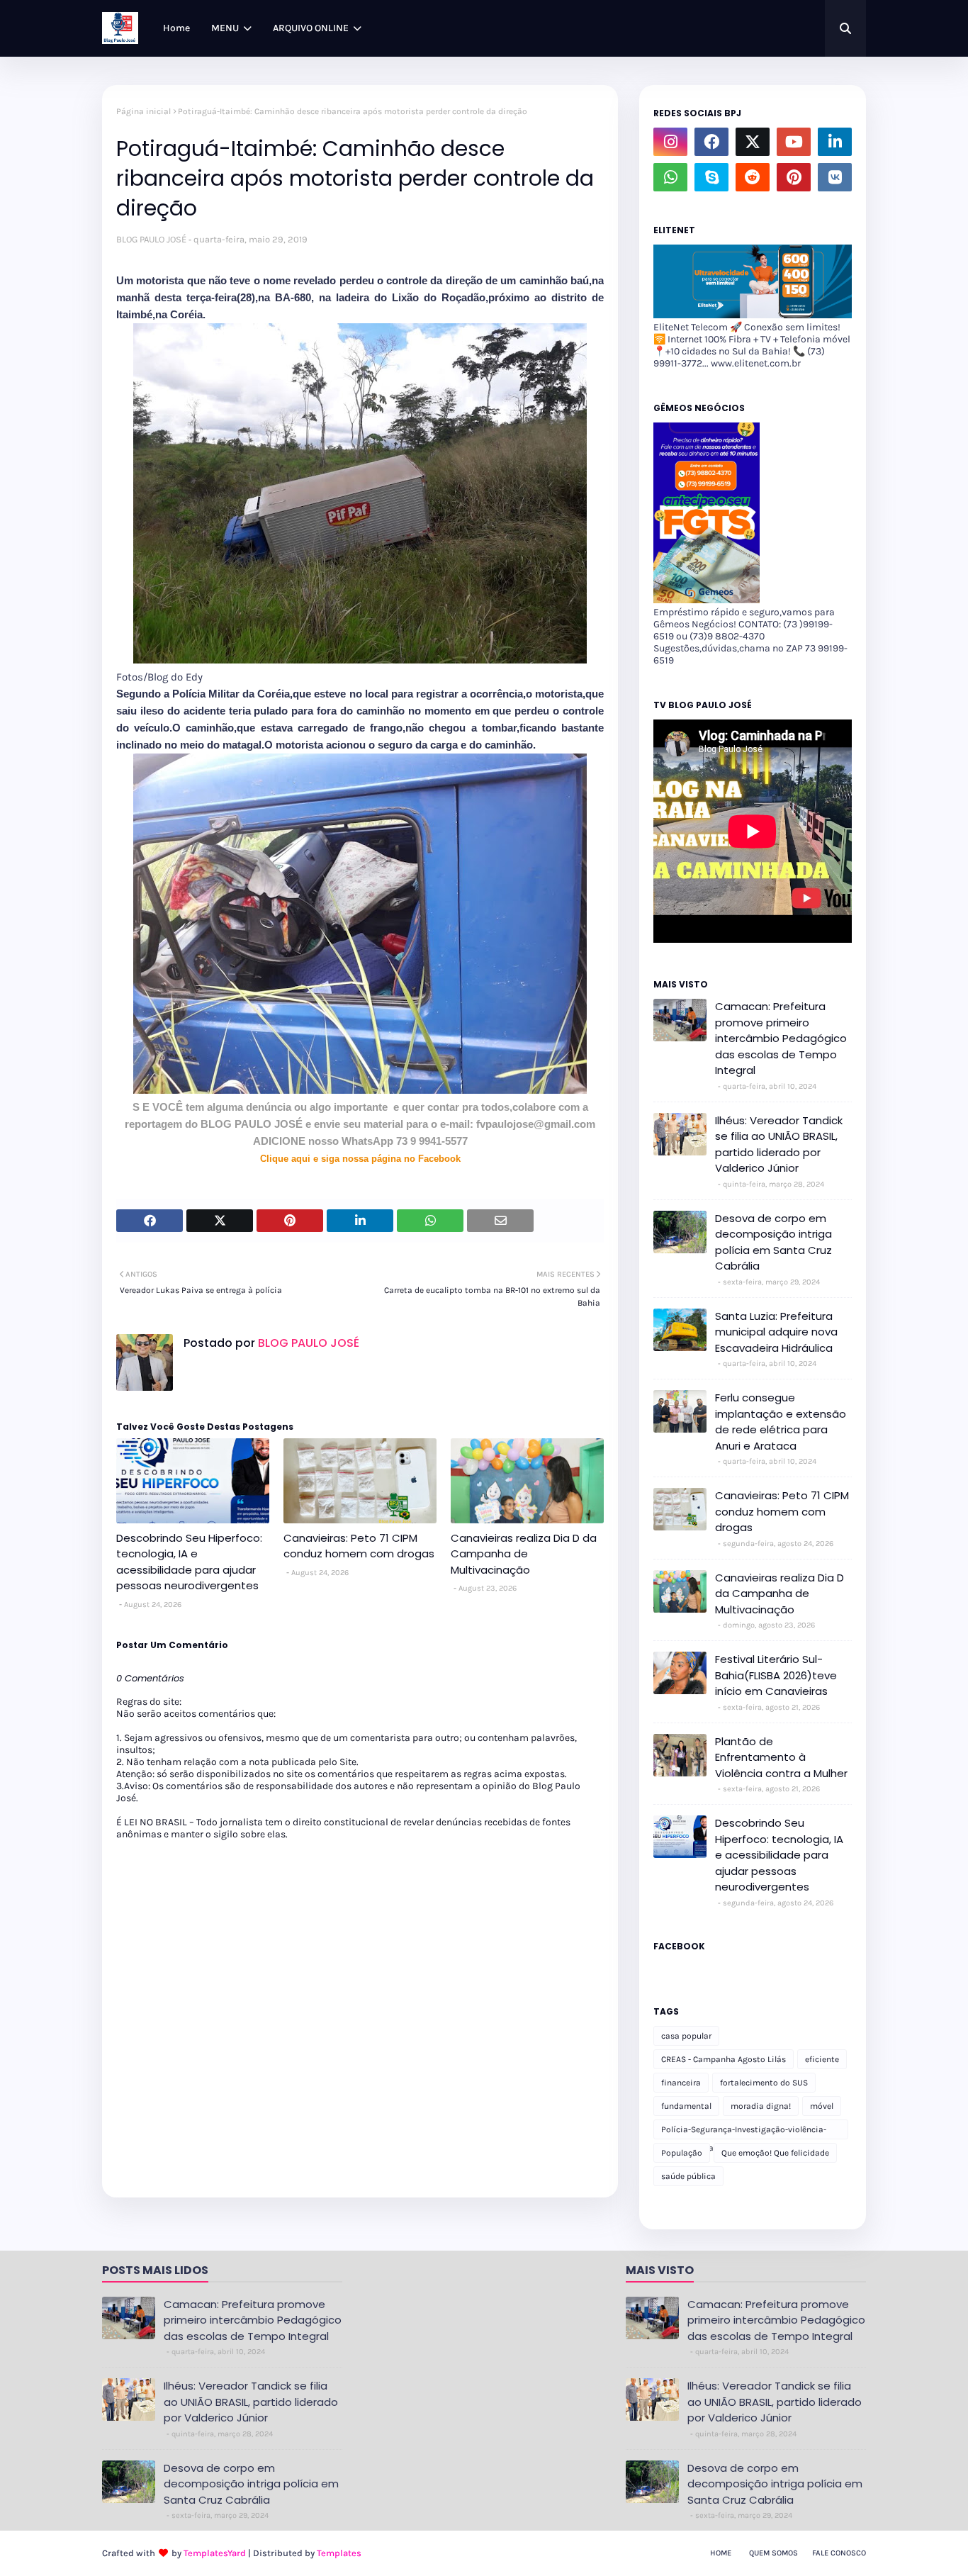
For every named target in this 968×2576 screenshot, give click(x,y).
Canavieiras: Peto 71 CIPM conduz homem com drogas (359, 1546)
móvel (822, 2106)
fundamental (686, 2106)
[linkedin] (835, 142)
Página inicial (143, 111)
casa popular (686, 2036)
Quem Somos (773, 2553)
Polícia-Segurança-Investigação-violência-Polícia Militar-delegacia (744, 2132)
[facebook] (711, 142)
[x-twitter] (753, 142)
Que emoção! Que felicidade (775, 2153)
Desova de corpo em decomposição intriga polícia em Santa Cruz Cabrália (773, 1242)
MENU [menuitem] (225, 28)
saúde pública (688, 2176)
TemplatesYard (215, 2553)
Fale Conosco (839, 2553)
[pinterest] (794, 177)
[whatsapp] (670, 177)
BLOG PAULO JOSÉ (151, 239)
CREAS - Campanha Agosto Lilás (724, 2059)
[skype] (711, 177)
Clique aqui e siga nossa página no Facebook (360, 1159)
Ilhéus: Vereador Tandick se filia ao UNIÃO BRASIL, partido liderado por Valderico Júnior (779, 1144)
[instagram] (670, 142)
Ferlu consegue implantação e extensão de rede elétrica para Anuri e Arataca (781, 1422)
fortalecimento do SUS (764, 2083)
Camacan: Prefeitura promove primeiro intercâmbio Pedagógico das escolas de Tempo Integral (781, 1038)
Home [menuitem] (176, 28)
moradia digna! (761, 2106)
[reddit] (753, 177)
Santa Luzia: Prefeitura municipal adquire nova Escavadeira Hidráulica (776, 1332)
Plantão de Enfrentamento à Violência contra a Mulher (781, 1757)
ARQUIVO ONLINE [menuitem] (311, 28)
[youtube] (794, 142)
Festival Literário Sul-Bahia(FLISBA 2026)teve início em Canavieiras (776, 1675)
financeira (681, 2083)
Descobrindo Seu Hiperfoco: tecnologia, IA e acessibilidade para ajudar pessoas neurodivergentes (189, 1562)
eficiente (822, 2059)
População (682, 2153)
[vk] (835, 177)
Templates (339, 2553)
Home (721, 2553)
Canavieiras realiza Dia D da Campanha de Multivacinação (524, 1554)
